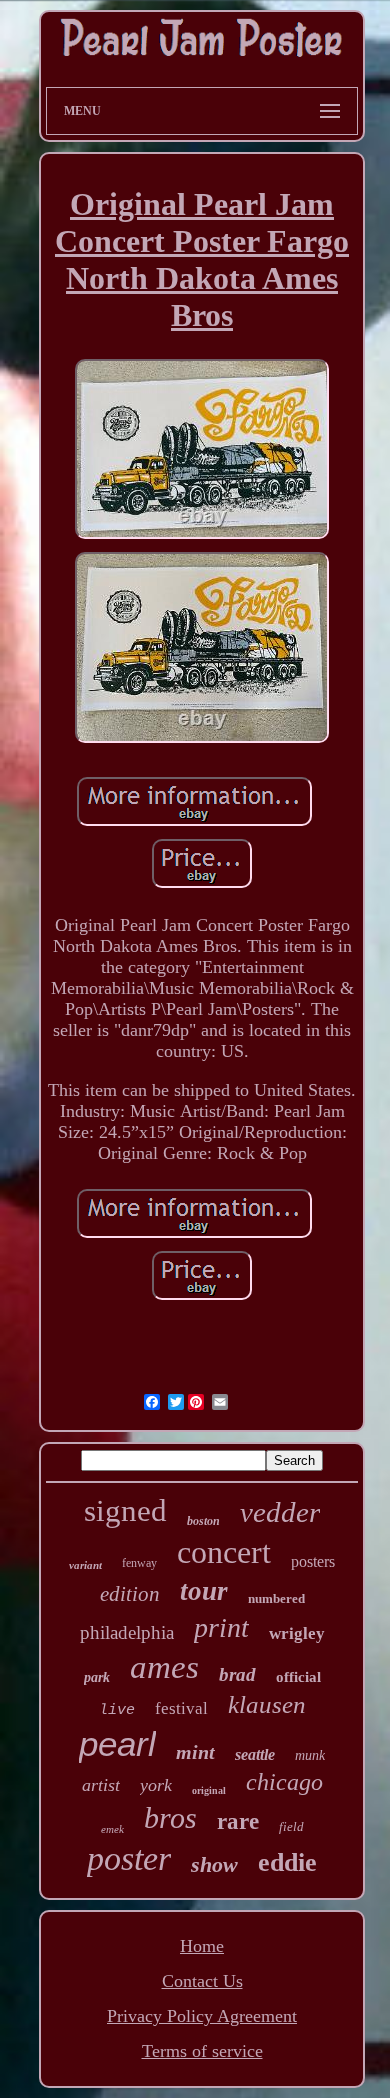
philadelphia (127, 1632)
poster (129, 1858)
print (221, 1627)
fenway (139, 1563)
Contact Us (202, 1981)
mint (195, 1752)
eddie (287, 1862)
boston (203, 1521)
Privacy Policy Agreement (202, 2016)
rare (238, 1821)
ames (164, 1667)
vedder (280, 1512)
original (209, 1790)
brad (237, 1674)
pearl (117, 1743)
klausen (267, 1704)
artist (101, 1785)
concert (224, 1552)
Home (202, 1946)
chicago (284, 1782)
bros (170, 1817)
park (97, 1677)
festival (181, 1708)
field (291, 1826)
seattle (255, 1754)
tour (204, 1591)
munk (310, 1755)
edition (130, 1594)
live (117, 1710)
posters (313, 1561)
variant (85, 1565)
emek (112, 1829)
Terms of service (202, 2051)
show (214, 1864)
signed (125, 1510)
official (298, 1677)
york (156, 1785)
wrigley (297, 1633)
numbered (276, 1598)
